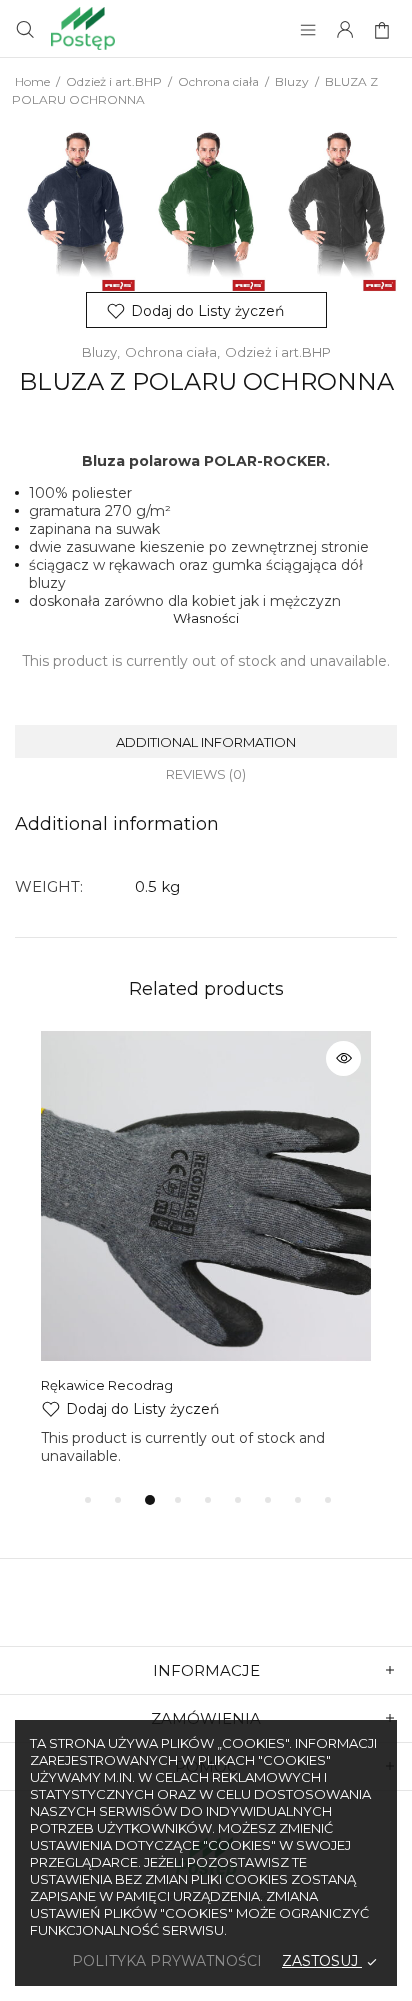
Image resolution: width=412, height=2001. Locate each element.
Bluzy (292, 81)
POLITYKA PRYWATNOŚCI (167, 1961)
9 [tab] (328, 1500)
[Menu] (308, 31)
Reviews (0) (206, 774)
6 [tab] (238, 1500)
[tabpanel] (206, 1248)
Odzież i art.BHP (114, 81)
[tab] (206, 741)
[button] (206, 310)
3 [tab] (150, 1500)
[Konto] (345, 31)
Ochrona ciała (218, 81)
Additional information (206, 742)
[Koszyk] (384, 31)
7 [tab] (268, 1500)
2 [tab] (118, 1500)
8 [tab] (298, 1500)
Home (32, 81)
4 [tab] (178, 1500)
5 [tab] (208, 1500)
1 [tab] (88, 1500)
